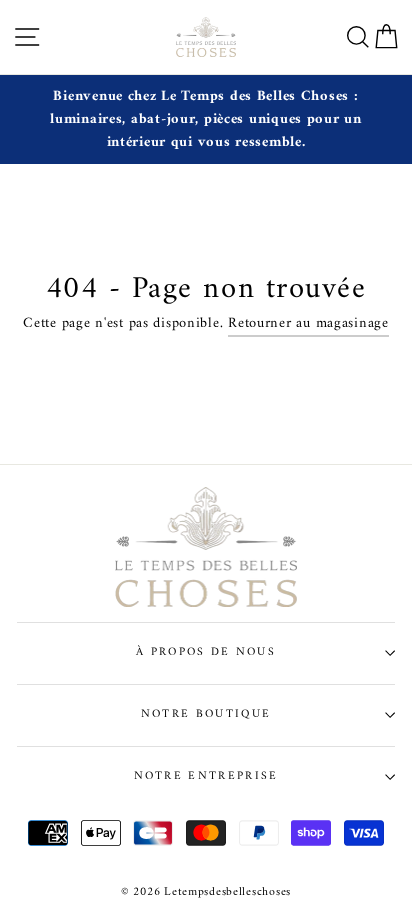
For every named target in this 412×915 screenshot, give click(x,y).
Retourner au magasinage (308, 324)
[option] (206, 119)
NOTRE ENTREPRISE (206, 776)
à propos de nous (206, 652)
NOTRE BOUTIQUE (206, 714)
